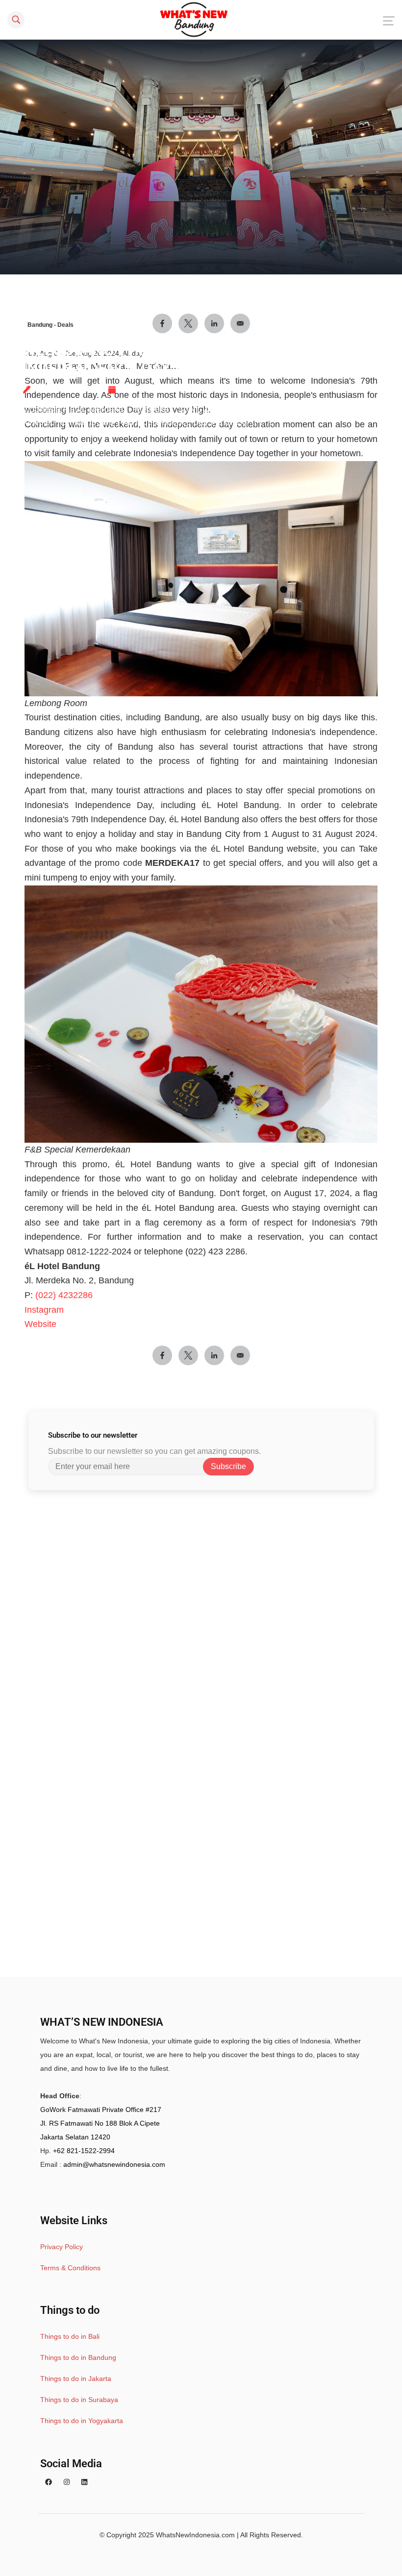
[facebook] (49, 2482)
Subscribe (228, 1466)
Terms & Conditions (70, 2268)
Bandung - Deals (50, 325)
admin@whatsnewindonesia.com (114, 2164)
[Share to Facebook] (162, 1355)
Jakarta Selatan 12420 (75, 2137)
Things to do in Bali (70, 2336)
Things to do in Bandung (78, 2357)
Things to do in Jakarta (76, 2379)
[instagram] (67, 2482)
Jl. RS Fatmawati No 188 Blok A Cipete (100, 2123)
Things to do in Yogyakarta (82, 2421)
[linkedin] (84, 2482)
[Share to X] (188, 1355)
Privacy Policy (62, 2247)
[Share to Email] (240, 1355)
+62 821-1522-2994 (84, 2151)
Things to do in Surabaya (79, 2400)
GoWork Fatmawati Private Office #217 (101, 2110)
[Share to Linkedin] (214, 1355)
